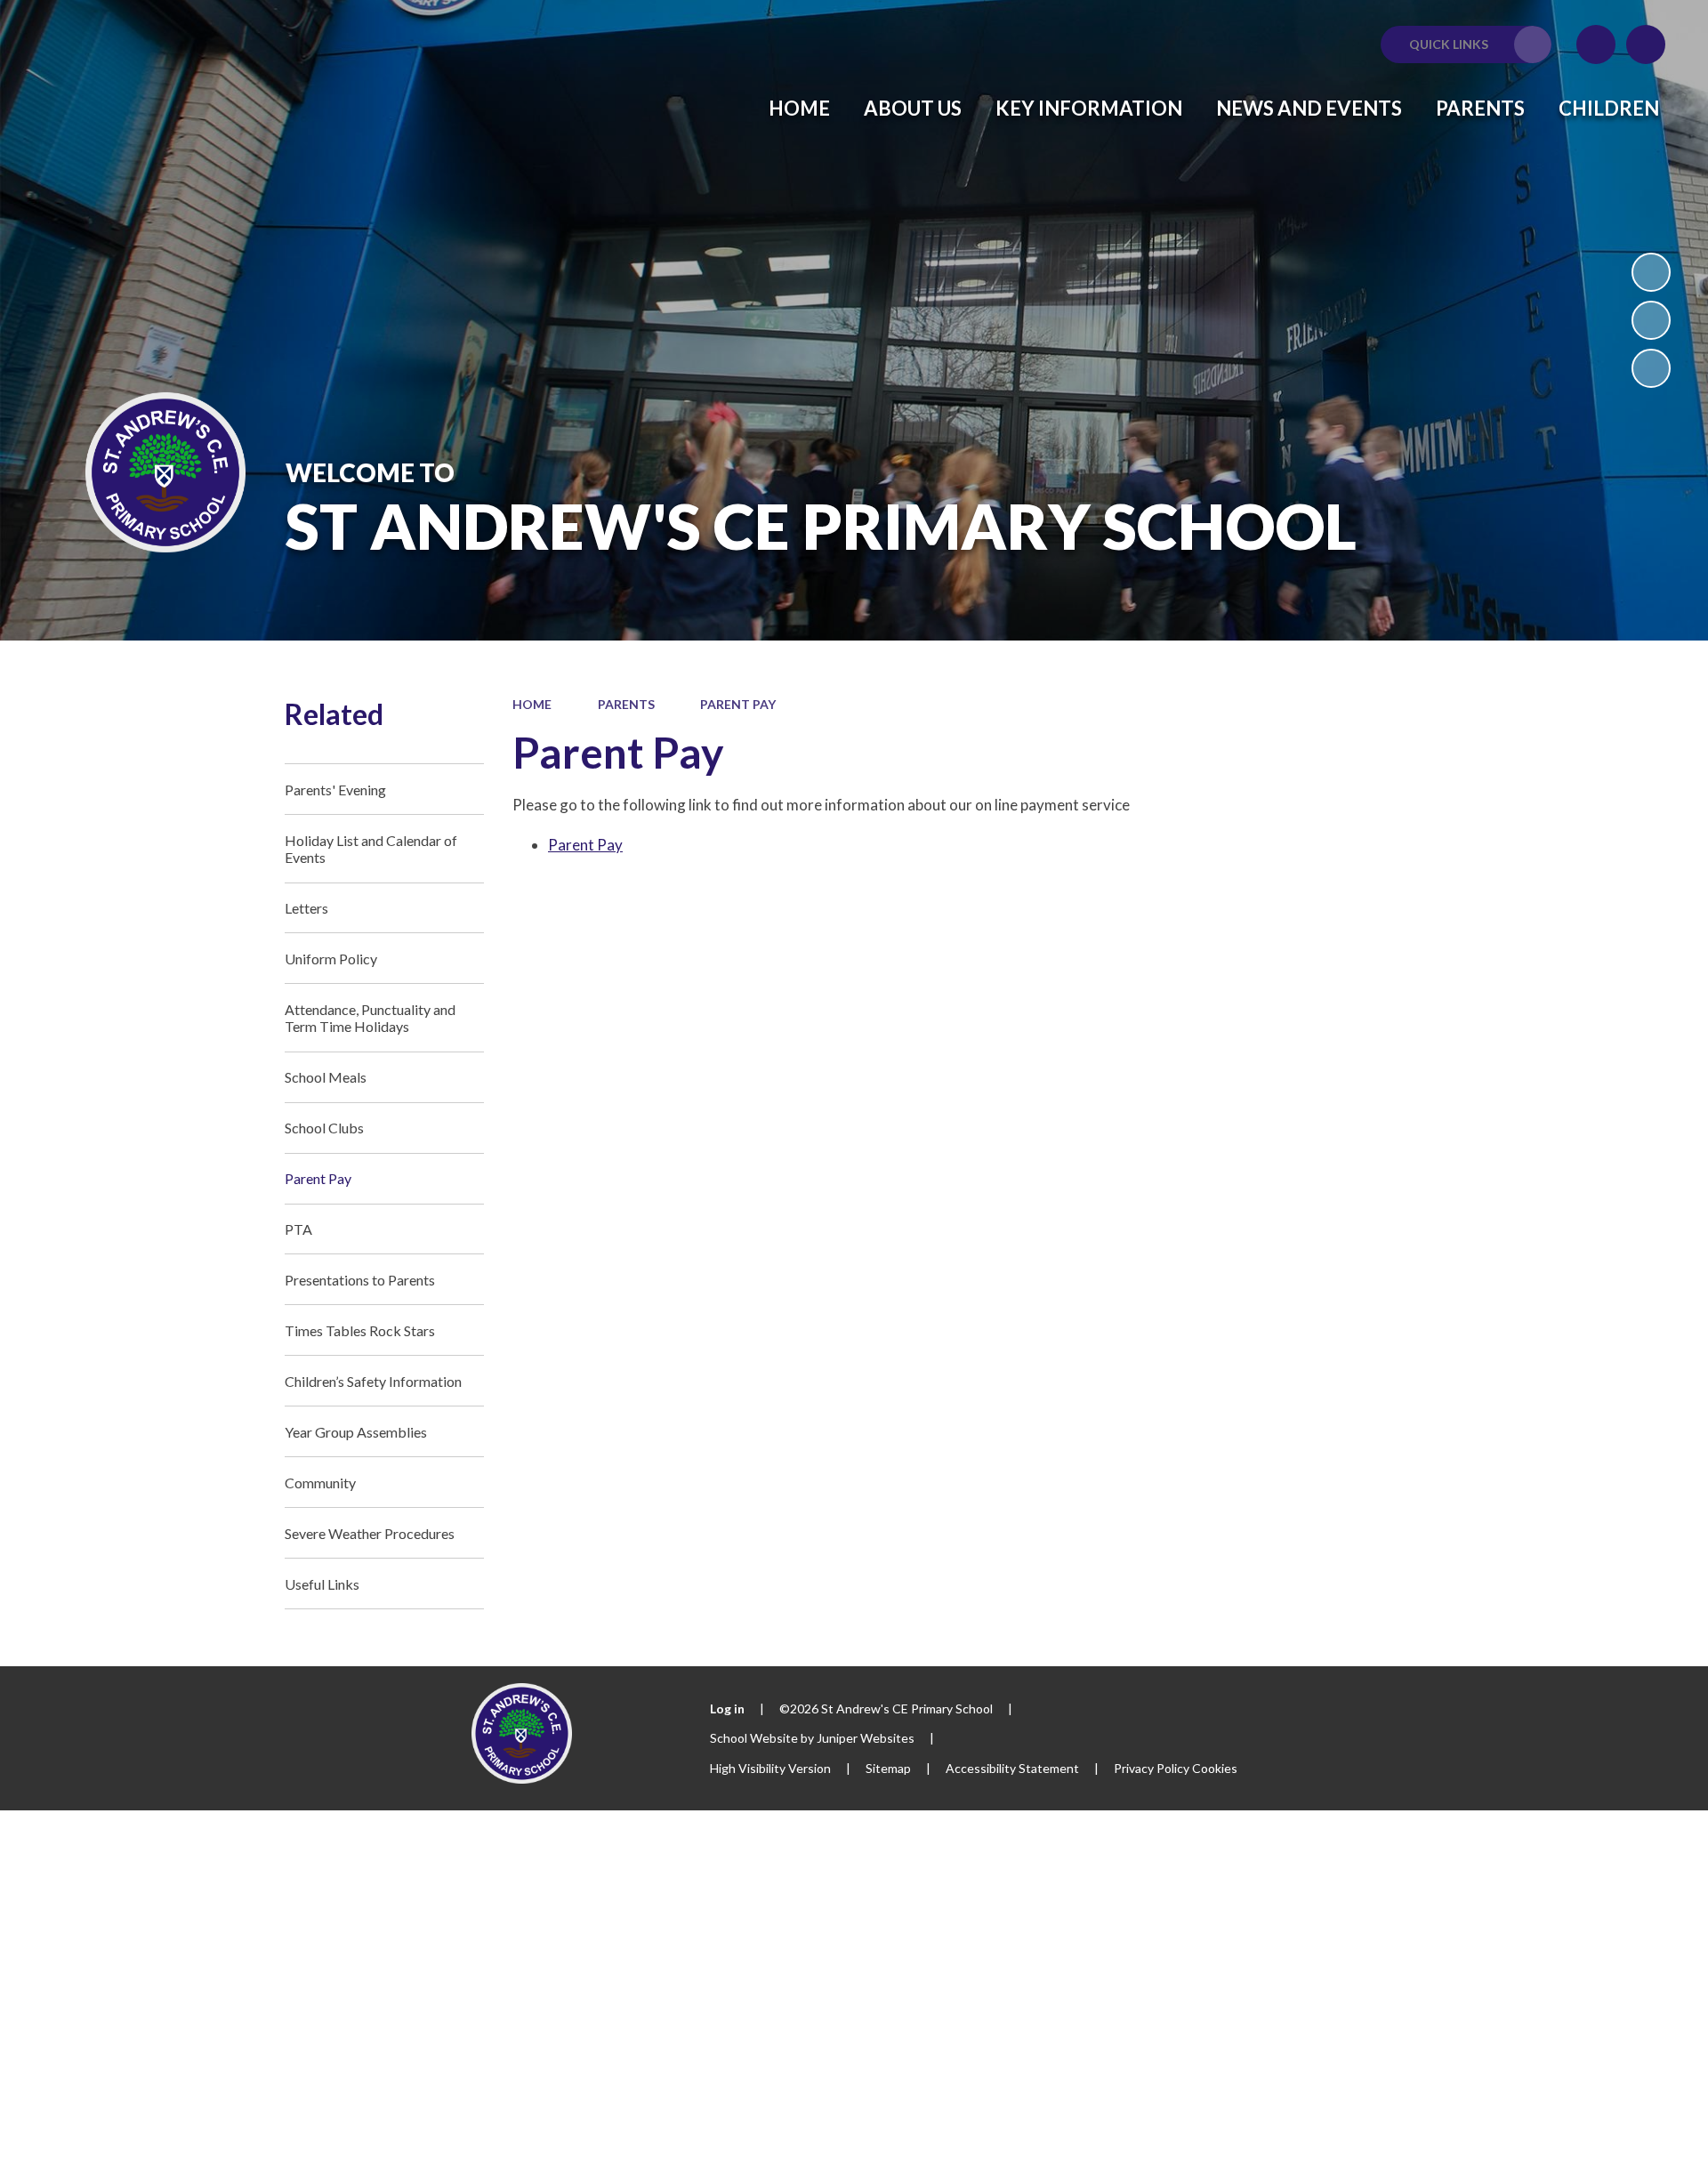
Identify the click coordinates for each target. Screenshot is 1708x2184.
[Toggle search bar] (1646, 44)
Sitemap (888, 1768)
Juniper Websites (866, 1738)
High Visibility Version (770, 1768)
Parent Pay (738, 704)
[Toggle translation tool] (1596, 44)
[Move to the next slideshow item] (1651, 368)
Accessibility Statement (1012, 1768)
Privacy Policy (1152, 1768)
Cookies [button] (1215, 1768)
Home (532, 704)
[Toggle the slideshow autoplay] (1651, 272)
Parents (626, 704)
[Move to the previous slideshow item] (1651, 320)
